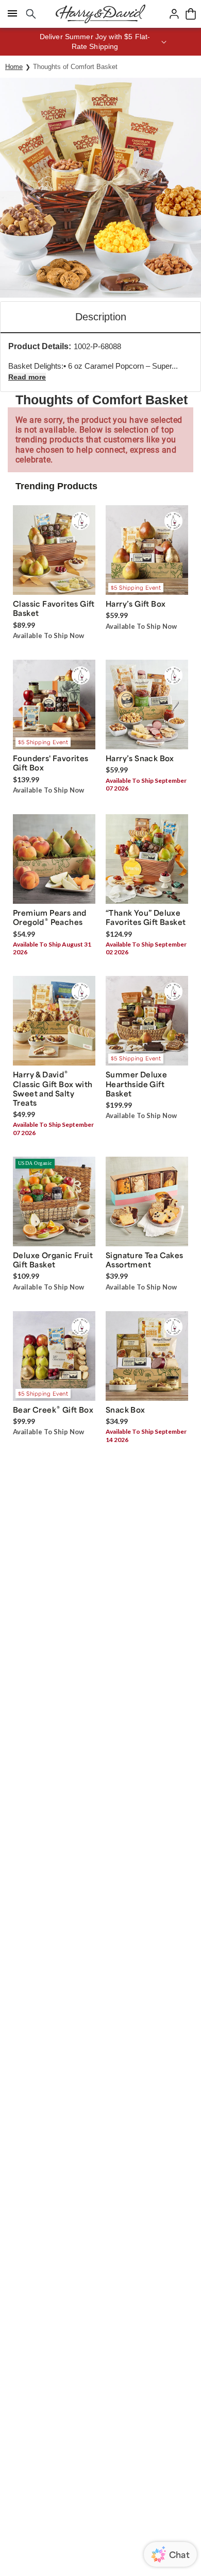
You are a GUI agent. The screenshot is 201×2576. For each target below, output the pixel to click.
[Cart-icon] (191, 14)
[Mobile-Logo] (100, 14)
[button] (100, 42)
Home (14, 67)
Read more (27, 377)
